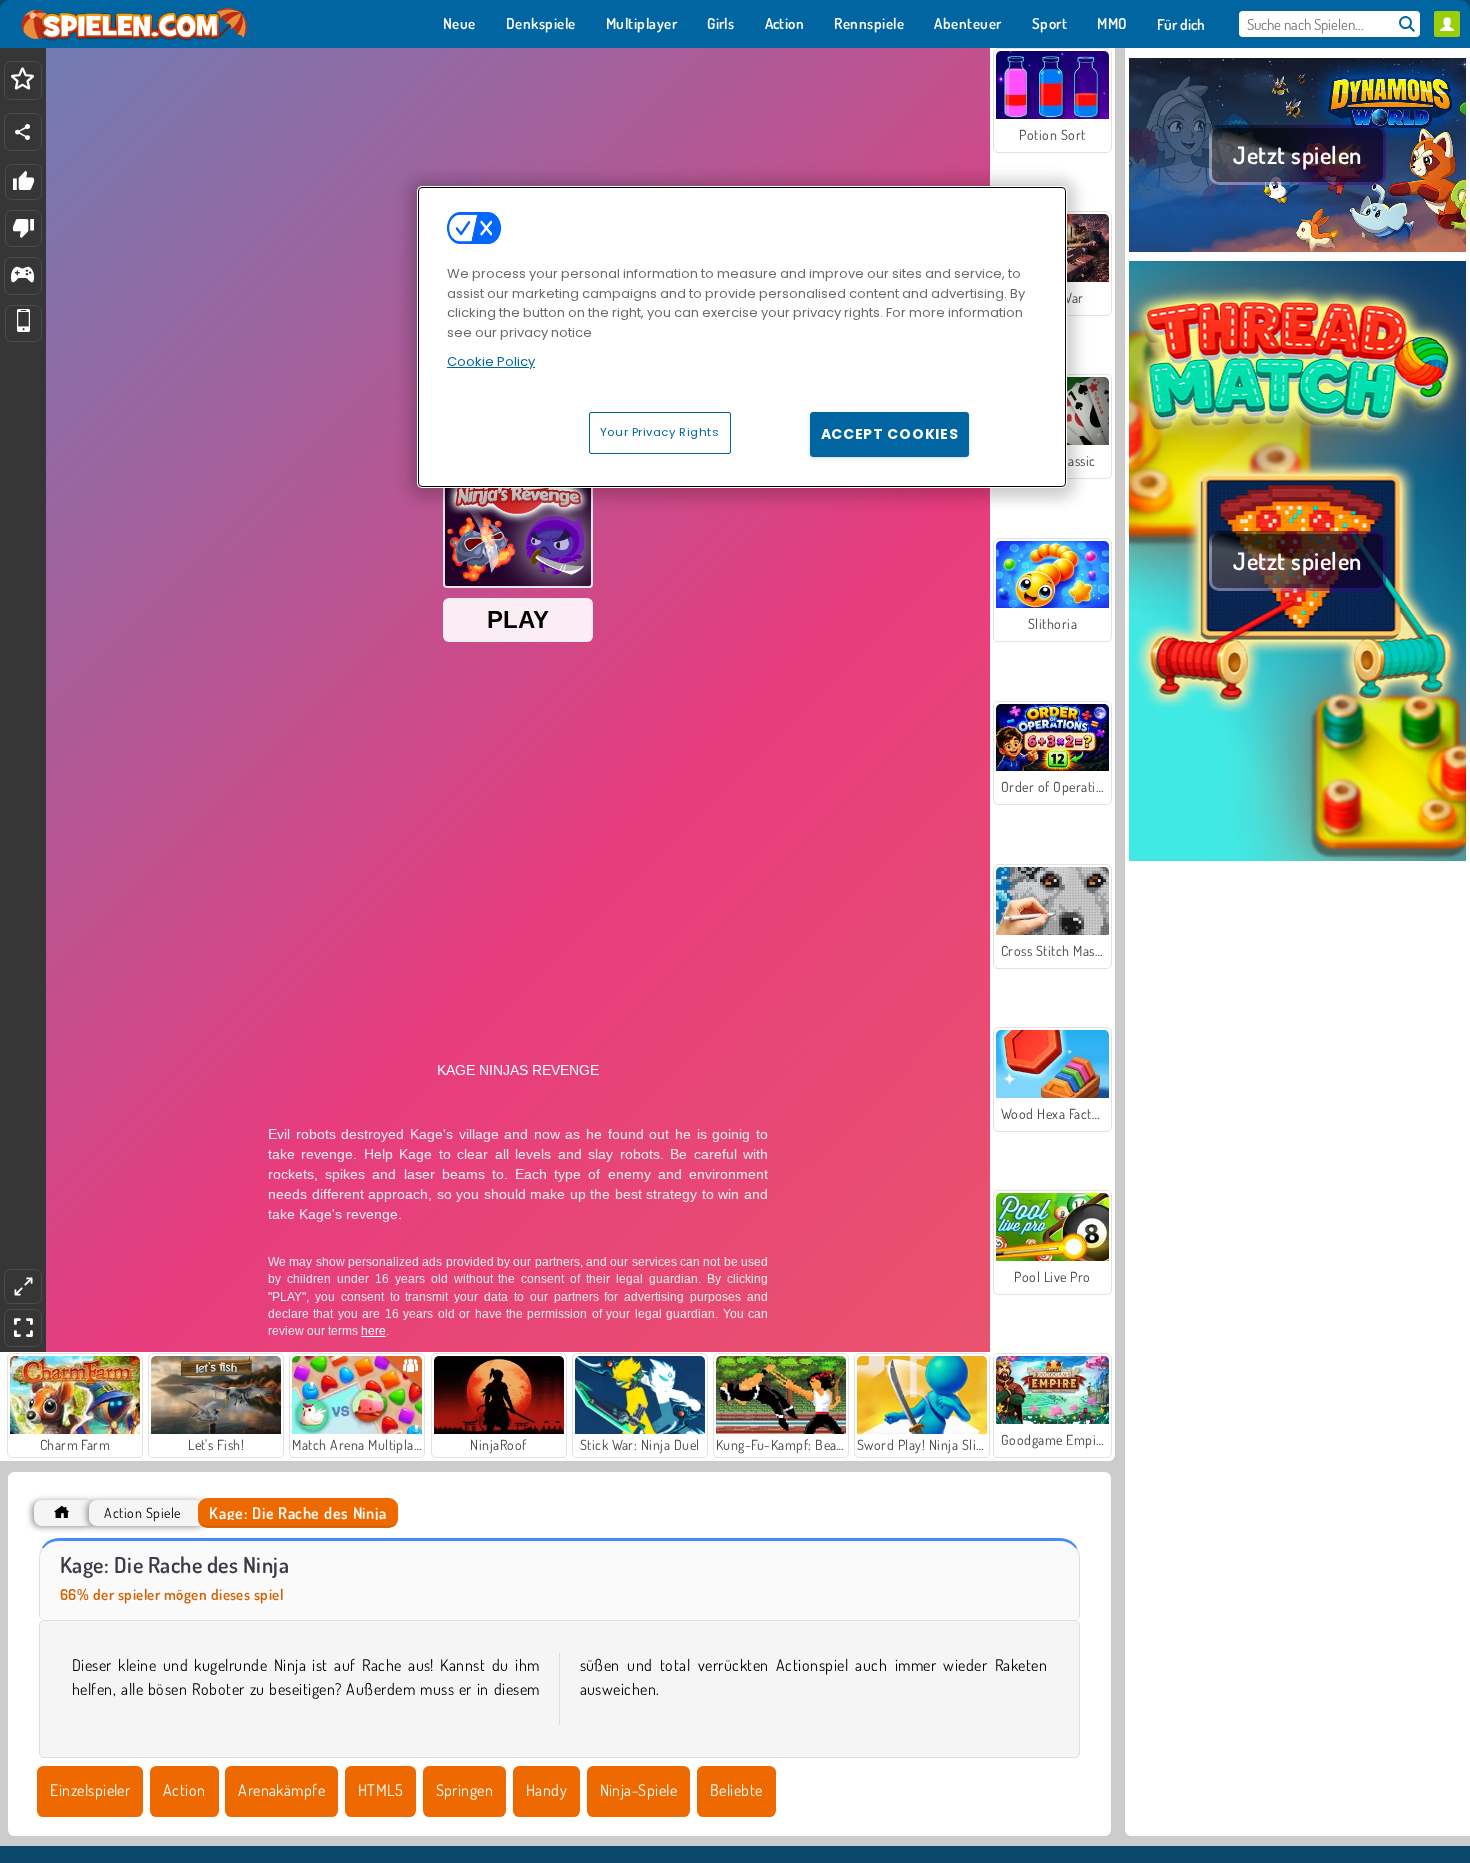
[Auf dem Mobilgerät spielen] (23, 323)
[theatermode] (23, 1286)
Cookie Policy (491, 361)
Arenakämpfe (281, 1790)
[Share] (23, 132)
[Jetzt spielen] (1297, 249)
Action (184, 1790)
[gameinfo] (22, 276)
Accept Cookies (890, 434)
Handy (546, 1790)
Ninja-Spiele (639, 1790)
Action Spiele (142, 1512)
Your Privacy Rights (660, 432)
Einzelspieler (90, 1790)
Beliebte (736, 1790)
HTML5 (380, 1790)
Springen (465, 1790)
